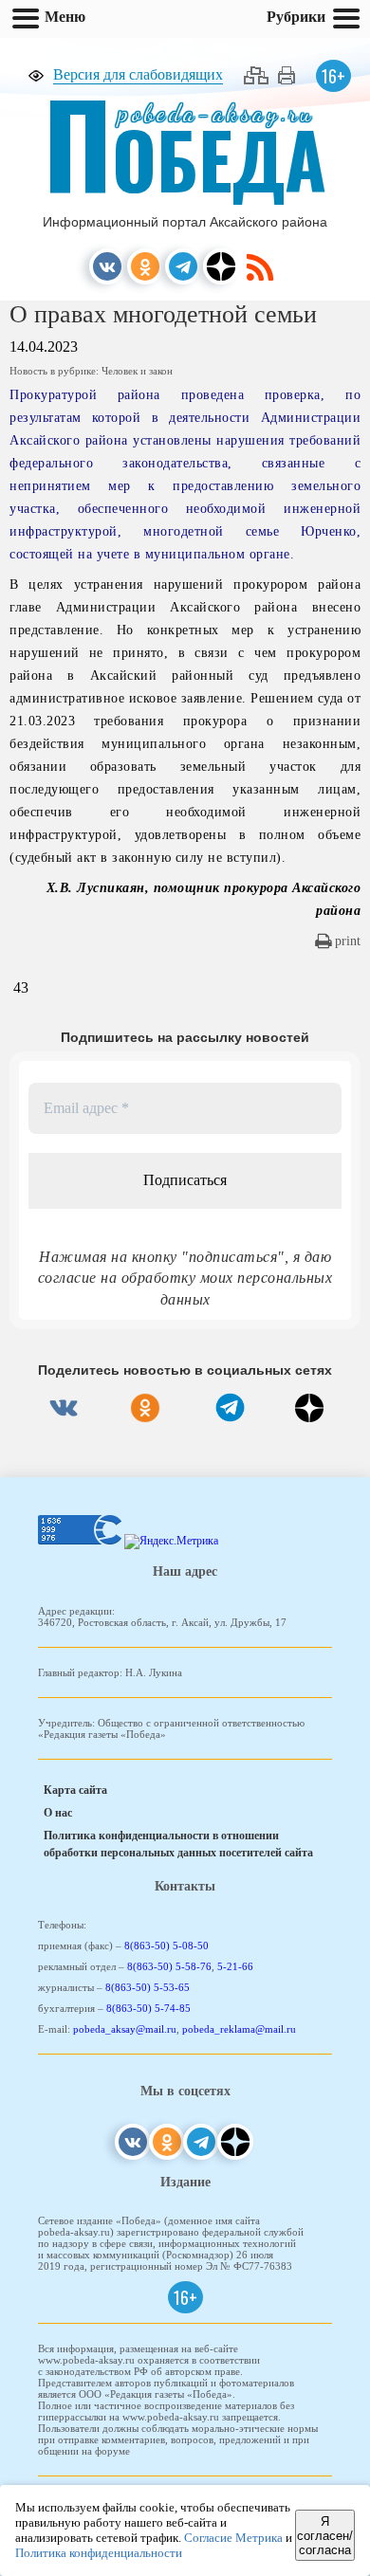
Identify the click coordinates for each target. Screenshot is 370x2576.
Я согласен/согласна (325, 2536)
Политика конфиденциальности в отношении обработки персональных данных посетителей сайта (178, 1844)
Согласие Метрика (233, 2538)
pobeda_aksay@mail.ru (125, 2029)
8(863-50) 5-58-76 (169, 1966)
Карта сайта (75, 1790)
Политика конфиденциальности (99, 2553)
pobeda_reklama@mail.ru (239, 2029)
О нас (58, 1813)
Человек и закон (137, 371)
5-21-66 (235, 1966)
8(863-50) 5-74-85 (148, 2008)
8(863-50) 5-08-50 (166, 1946)
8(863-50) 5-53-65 (148, 1987)
